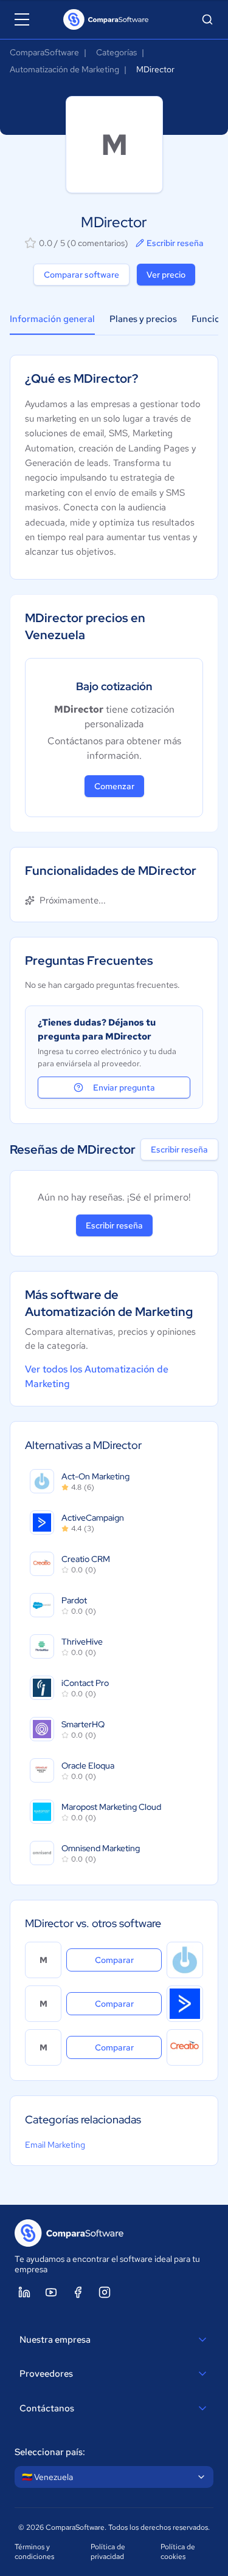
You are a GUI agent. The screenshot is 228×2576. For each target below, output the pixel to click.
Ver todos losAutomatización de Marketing (97, 1376)
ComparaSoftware (44, 52)
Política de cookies (178, 2552)
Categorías (116, 52)
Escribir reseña (175, 243)
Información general (52, 319)
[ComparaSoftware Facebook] (78, 2292)
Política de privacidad (108, 2552)
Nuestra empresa (55, 2340)
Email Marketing (55, 2145)
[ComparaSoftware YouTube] (51, 2292)
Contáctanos (47, 2408)
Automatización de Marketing (64, 69)
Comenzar (114, 786)
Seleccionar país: (50, 2452)
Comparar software (81, 275)
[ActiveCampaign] (185, 2004)
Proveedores (46, 2374)
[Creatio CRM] (185, 2047)
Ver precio (166, 275)
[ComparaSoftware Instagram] (105, 2292)
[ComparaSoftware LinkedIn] (24, 2292)
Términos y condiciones (34, 2552)
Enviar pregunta (124, 1088)
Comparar (128, 1960)
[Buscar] (207, 19)
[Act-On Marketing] (185, 1960)
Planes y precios (143, 319)
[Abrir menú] (22, 19)
